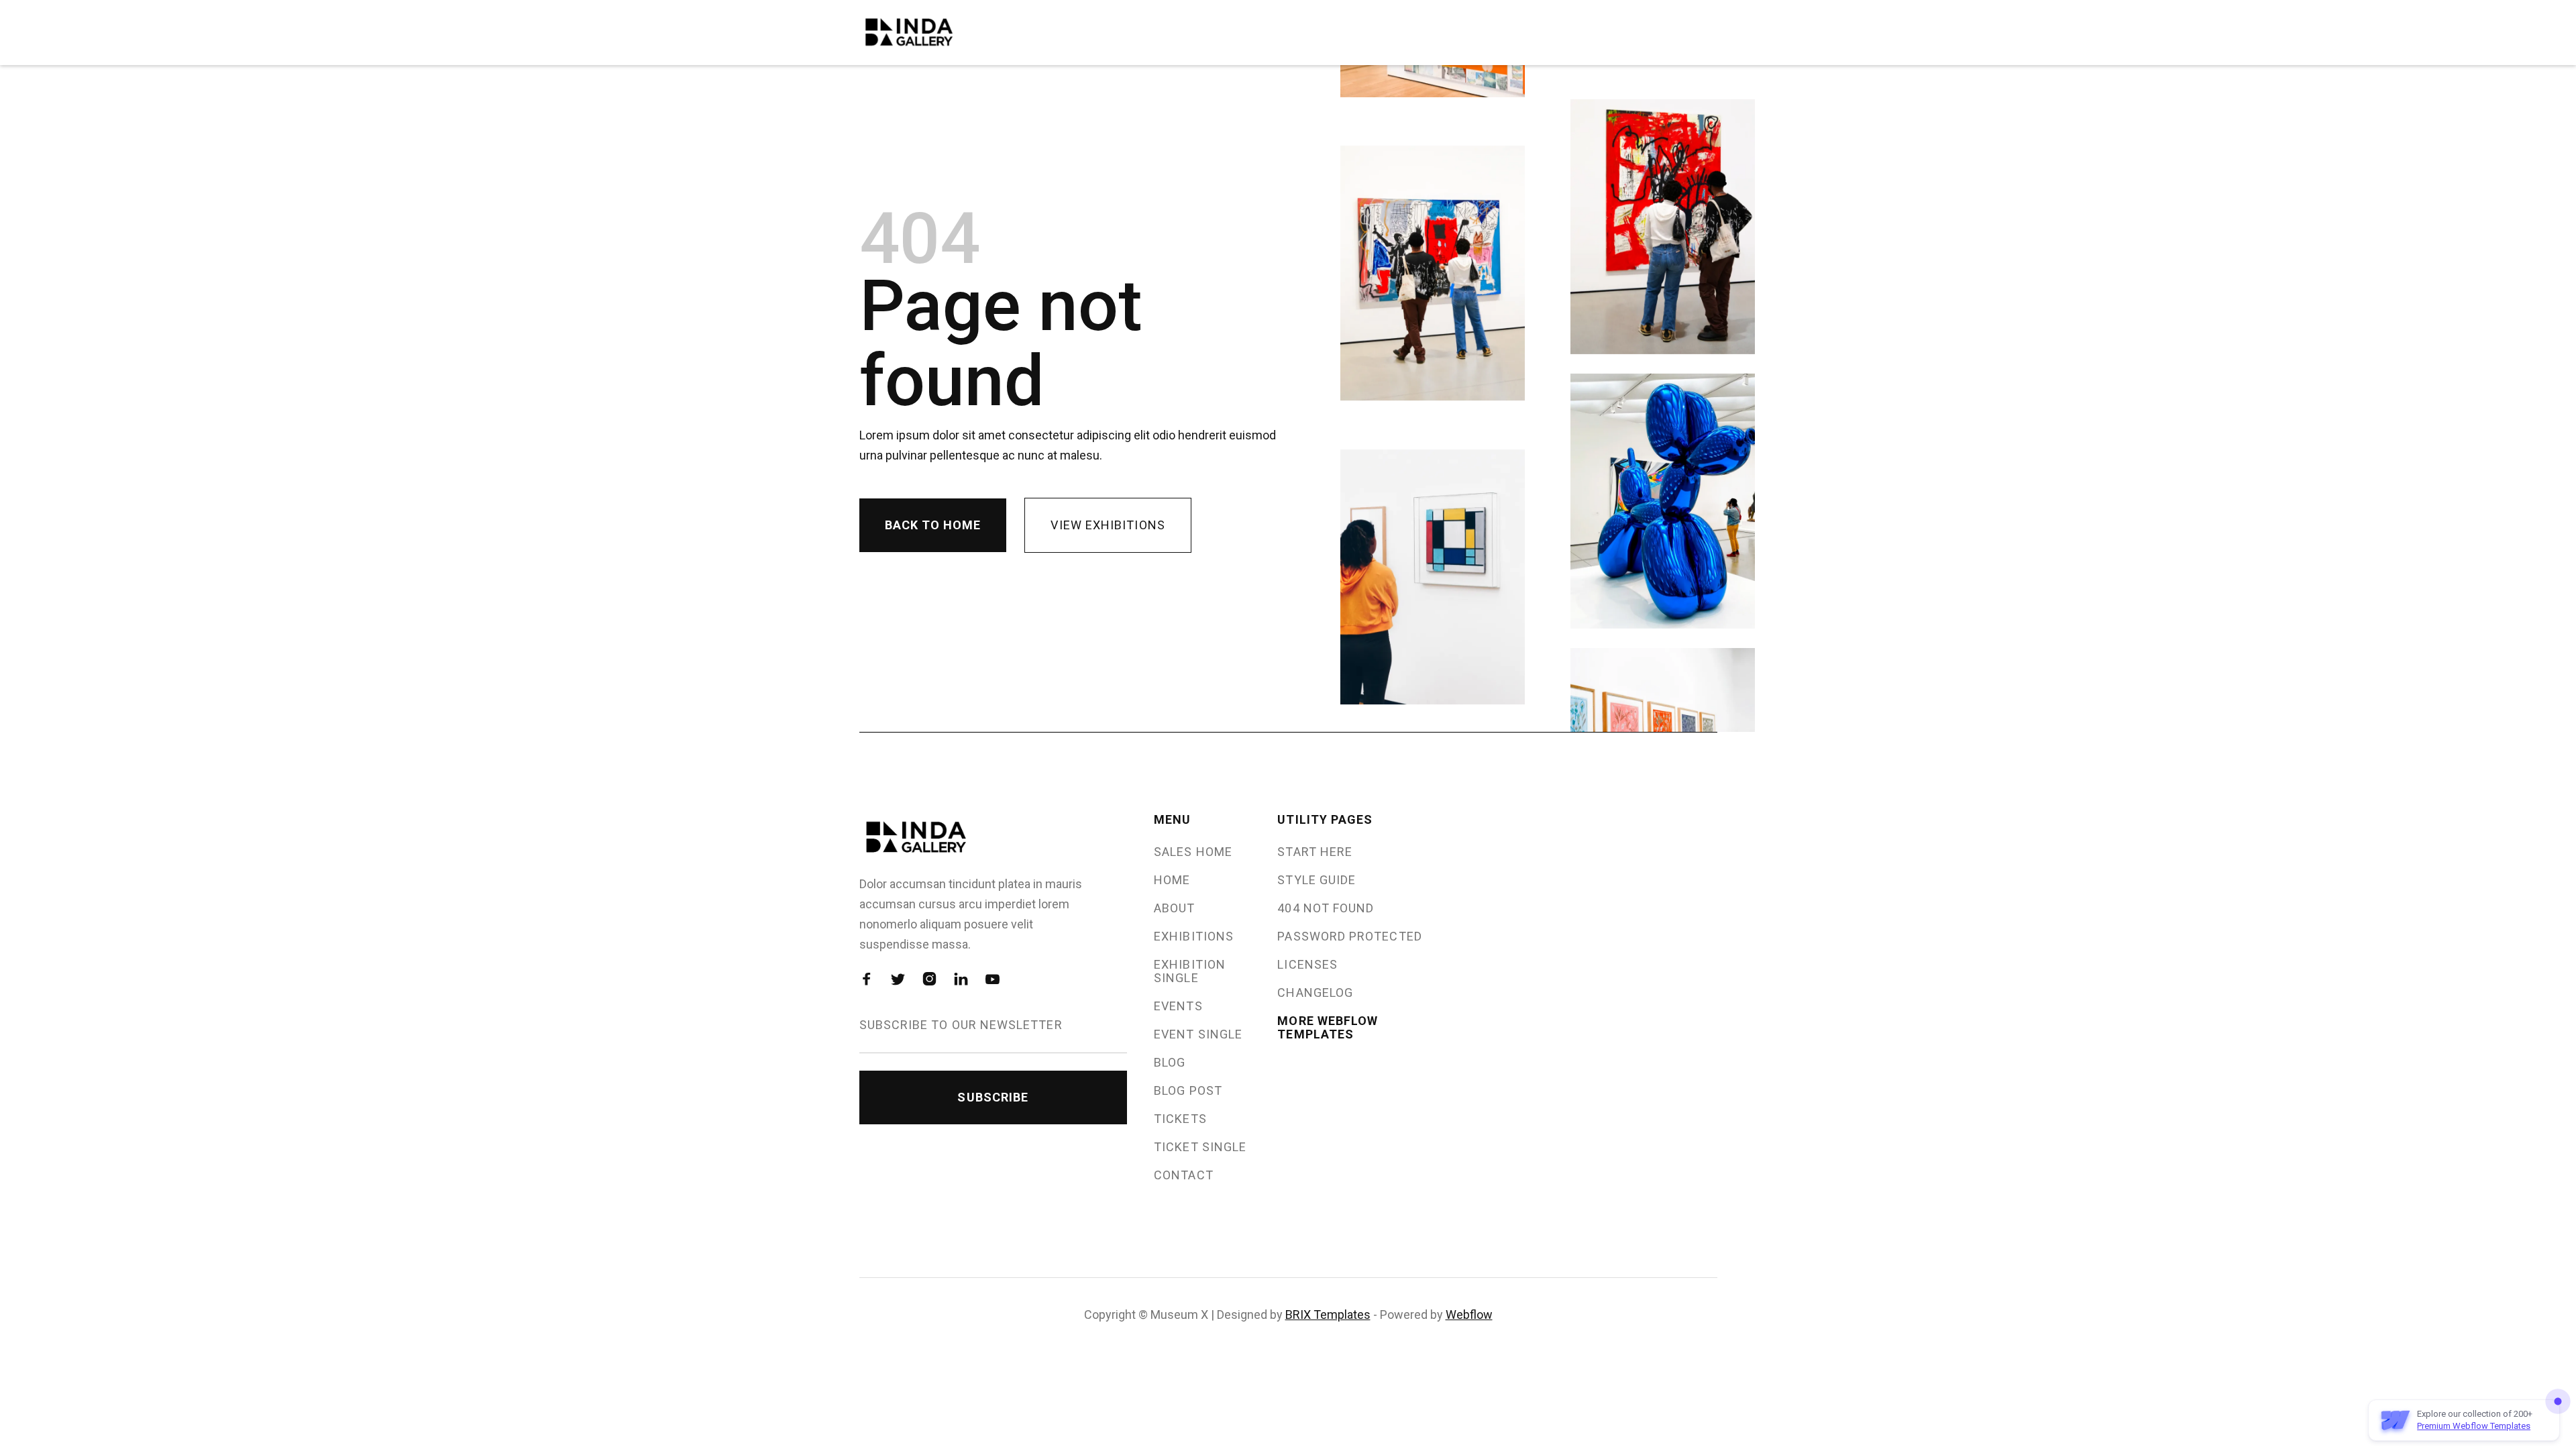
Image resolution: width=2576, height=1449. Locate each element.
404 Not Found (1326, 908)
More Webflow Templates (1328, 1028)
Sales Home (1193, 852)
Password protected (1349, 936)
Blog (1170, 1063)
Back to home (933, 525)
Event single (1198, 1034)
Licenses (1307, 965)
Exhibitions (1194, 936)
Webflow (1469, 1314)
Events (1178, 1006)
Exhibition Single (1190, 971)
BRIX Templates (1328, 1314)
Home (1172, 880)
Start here (1315, 852)
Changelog (1315, 993)
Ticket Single (1200, 1147)
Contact (1184, 1175)
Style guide (1317, 880)
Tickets (1180, 1119)
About (1174, 908)
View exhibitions (1108, 525)
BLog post (1188, 1091)
